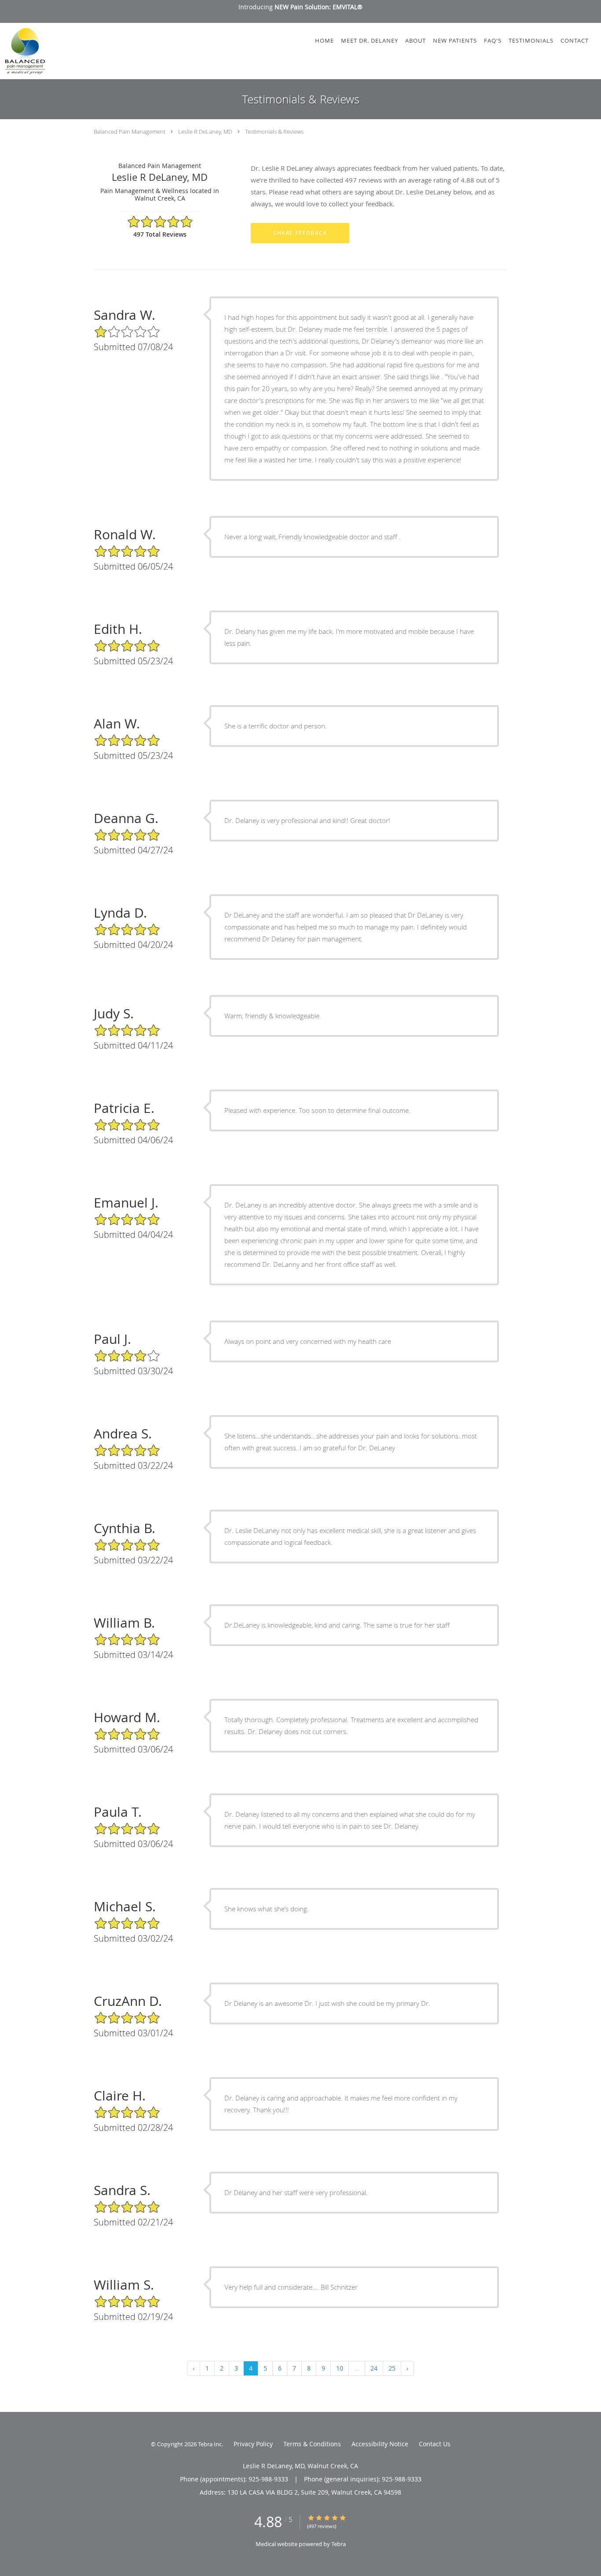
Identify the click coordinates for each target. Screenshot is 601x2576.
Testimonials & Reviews (274, 132)
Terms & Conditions (312, 2444)
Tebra (339, 2544)
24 (374, 2368)
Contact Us (435, 2444)
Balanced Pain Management (130, 132)
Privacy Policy (253, 2444)
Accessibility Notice (380, 2444)
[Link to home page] (23, 51)
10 (340, 2368)
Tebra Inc (210, 2444)
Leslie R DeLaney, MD (205, 132)
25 (392, 2368)
